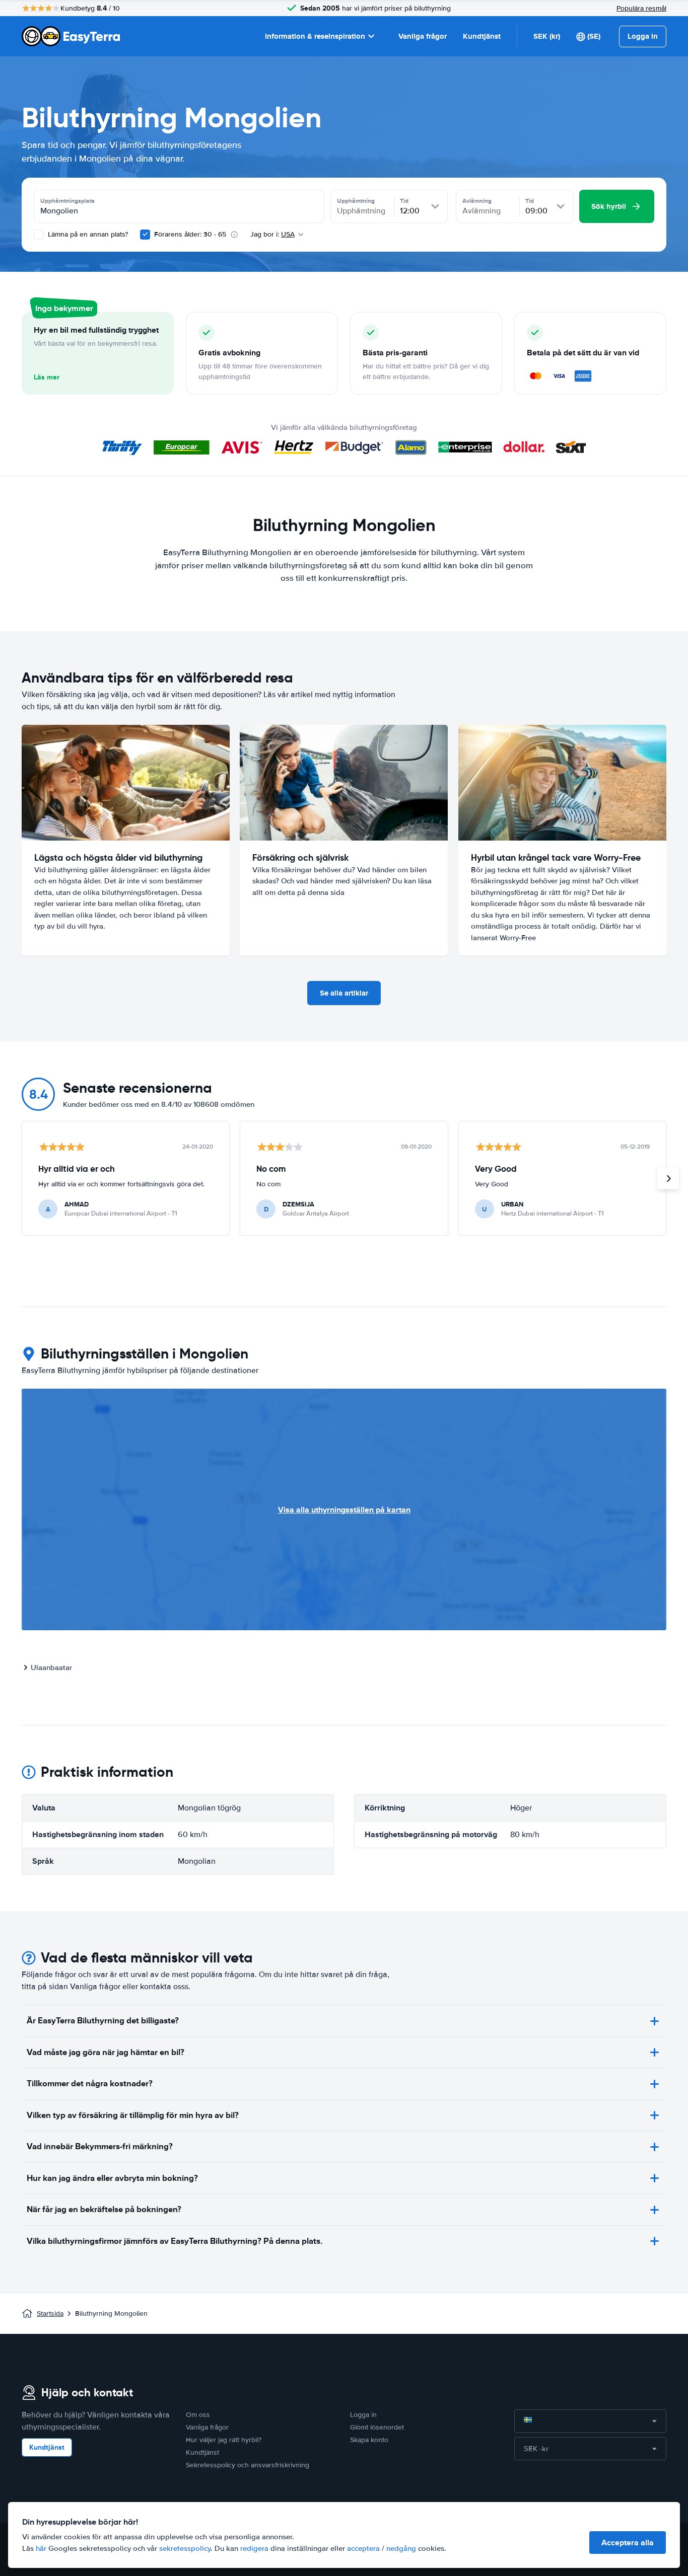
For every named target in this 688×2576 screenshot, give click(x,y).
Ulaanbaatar (51, 1668)
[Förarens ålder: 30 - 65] (145, 235)
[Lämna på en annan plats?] (39, 235)
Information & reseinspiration (315, 36)
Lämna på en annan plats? (87, 234)
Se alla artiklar (344, 993)
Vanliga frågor (423, 36)
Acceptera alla (628, 2543)
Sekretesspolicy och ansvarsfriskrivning (248, 2465)
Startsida (50, 2314)
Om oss (198, 2415)
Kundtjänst (482, 36)
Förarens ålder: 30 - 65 (190, 234)
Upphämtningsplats (67, 201)
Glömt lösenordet (377, 2427)
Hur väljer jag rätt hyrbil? (224, 2440)
